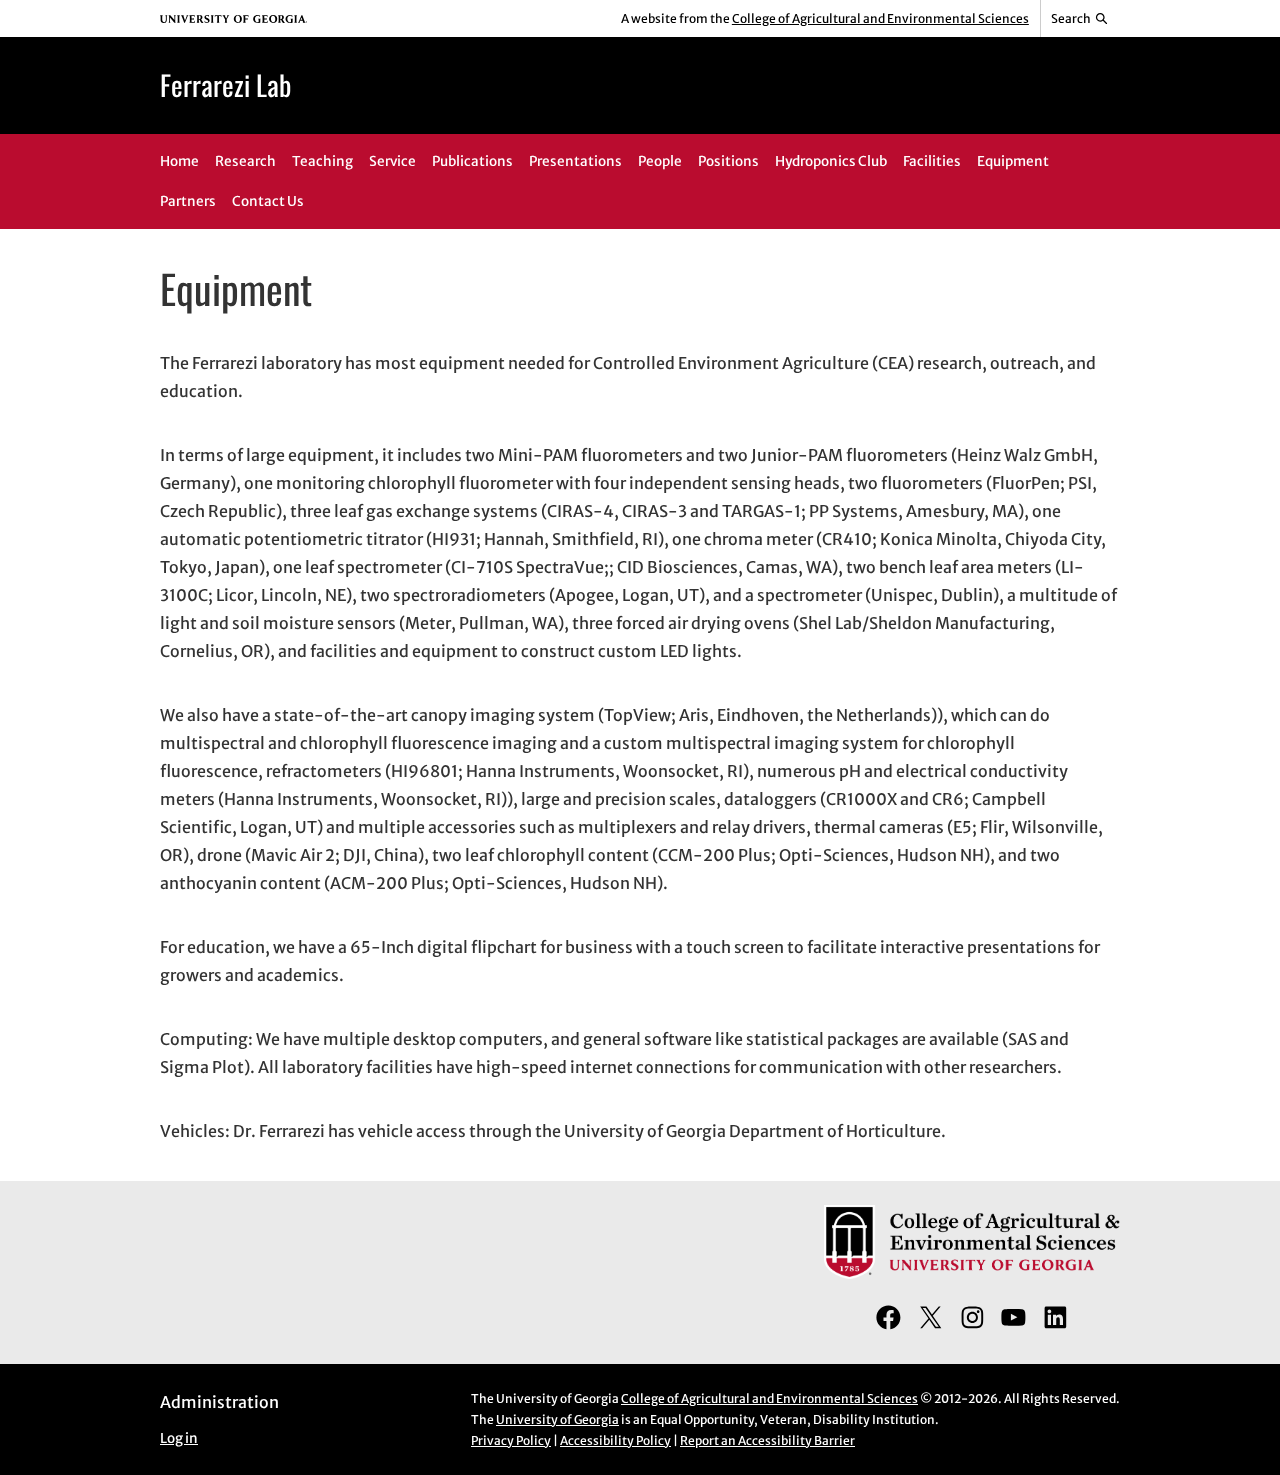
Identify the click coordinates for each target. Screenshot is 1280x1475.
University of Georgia (557, 1419)
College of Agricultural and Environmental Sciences (880, 18)
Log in (179, 1438)
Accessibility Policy (615, 1440)
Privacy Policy (511, 1440)
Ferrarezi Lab (225, 84)
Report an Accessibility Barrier (767, 1440)
